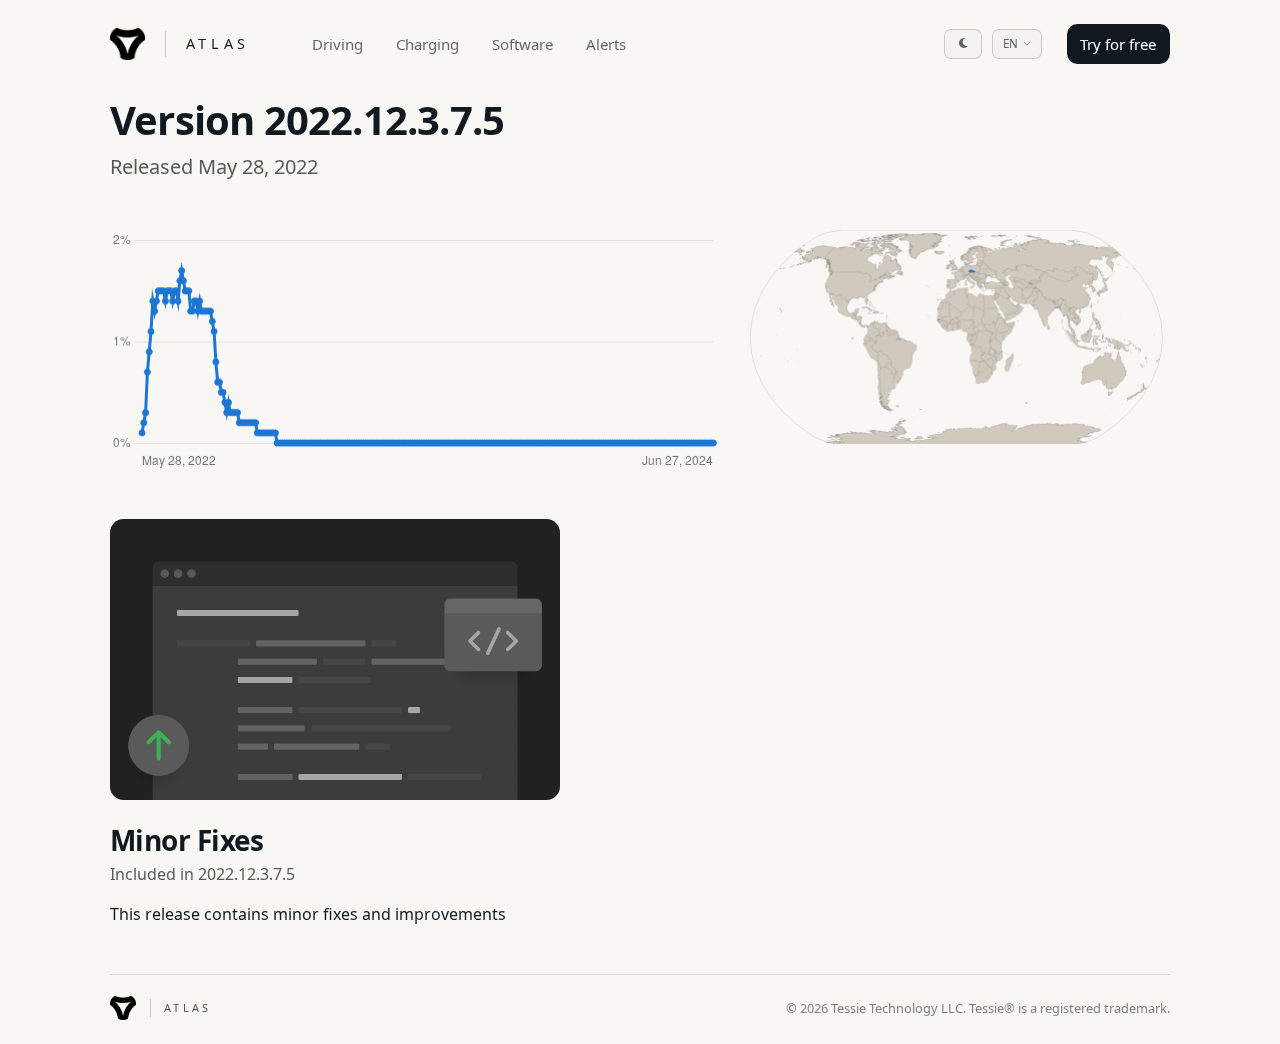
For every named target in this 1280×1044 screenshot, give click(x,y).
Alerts (606, 44)
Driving (337, 44)
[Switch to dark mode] (963, 44)
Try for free (1118, 44)
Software (522, 44)
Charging (427, 44)
